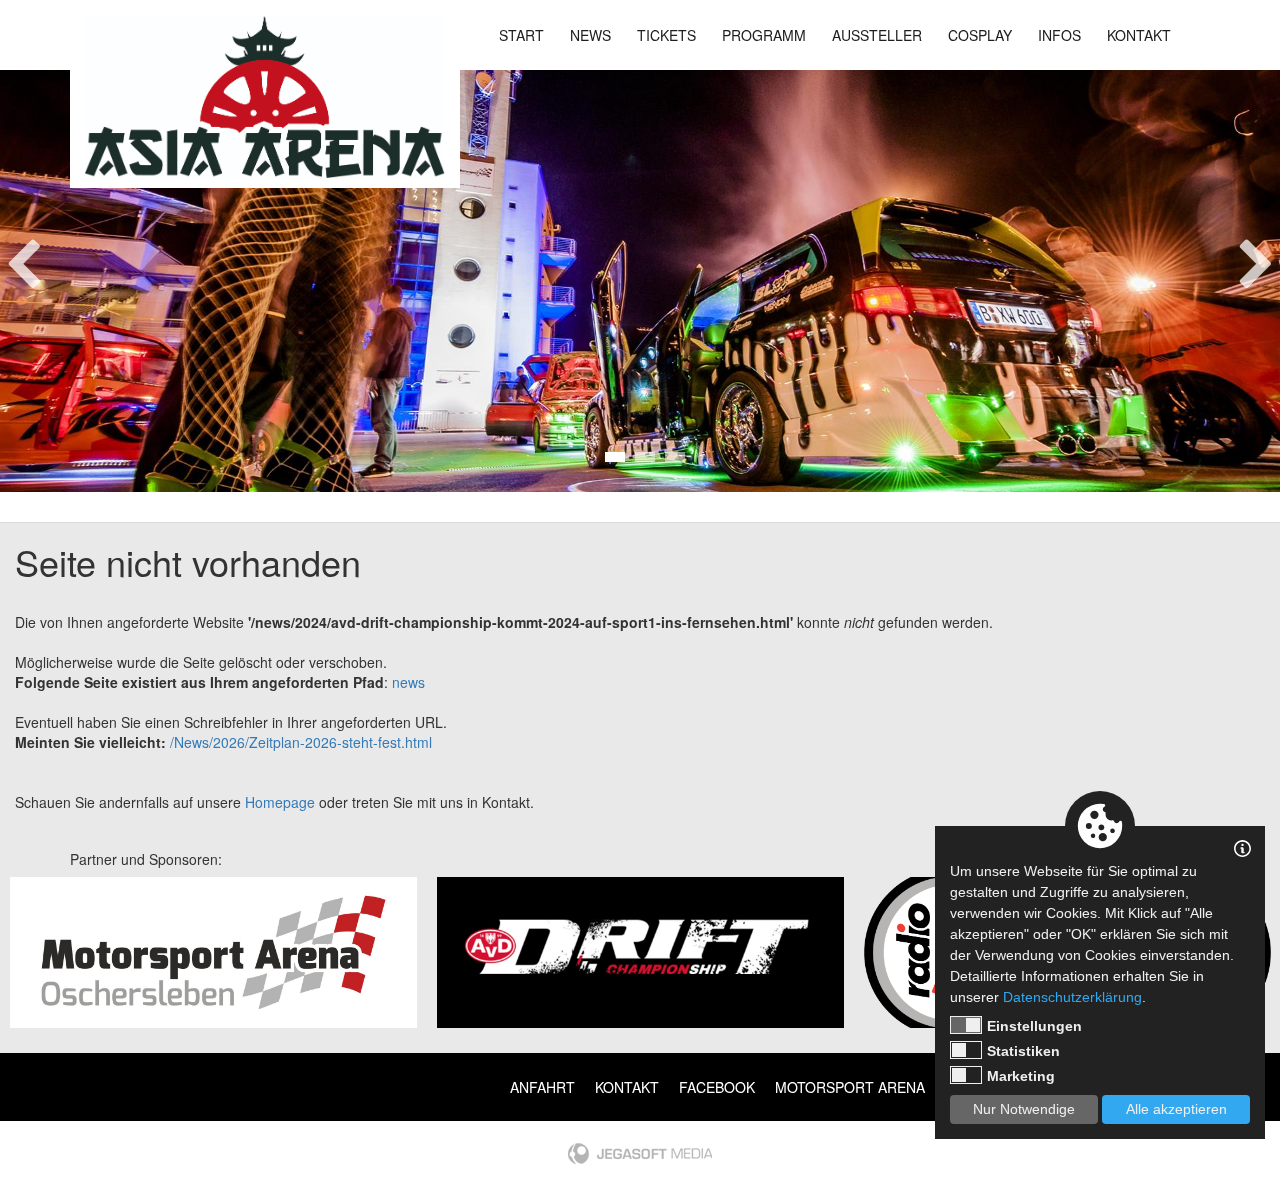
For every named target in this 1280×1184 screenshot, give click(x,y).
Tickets (666, 35)
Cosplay (980, 35)
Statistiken (1023, 1051)
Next (1256, 258)
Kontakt (1139, 35)
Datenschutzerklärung (1072, 997)
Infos (1059, 35)
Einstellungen (1034, 1026)
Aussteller (877, 35)
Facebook (717, 1087)
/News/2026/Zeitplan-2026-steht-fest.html (301, 742)
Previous (23, 258)
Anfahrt (542, 1087)
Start (521, 35)
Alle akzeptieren (1176, 1109)
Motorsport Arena (850, 1087)
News (590, 35)
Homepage (280, 802)
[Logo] (265, 96)
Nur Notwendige (1024, 1109)
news (408, 682)
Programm (764, 35)
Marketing (1021, 1076)
